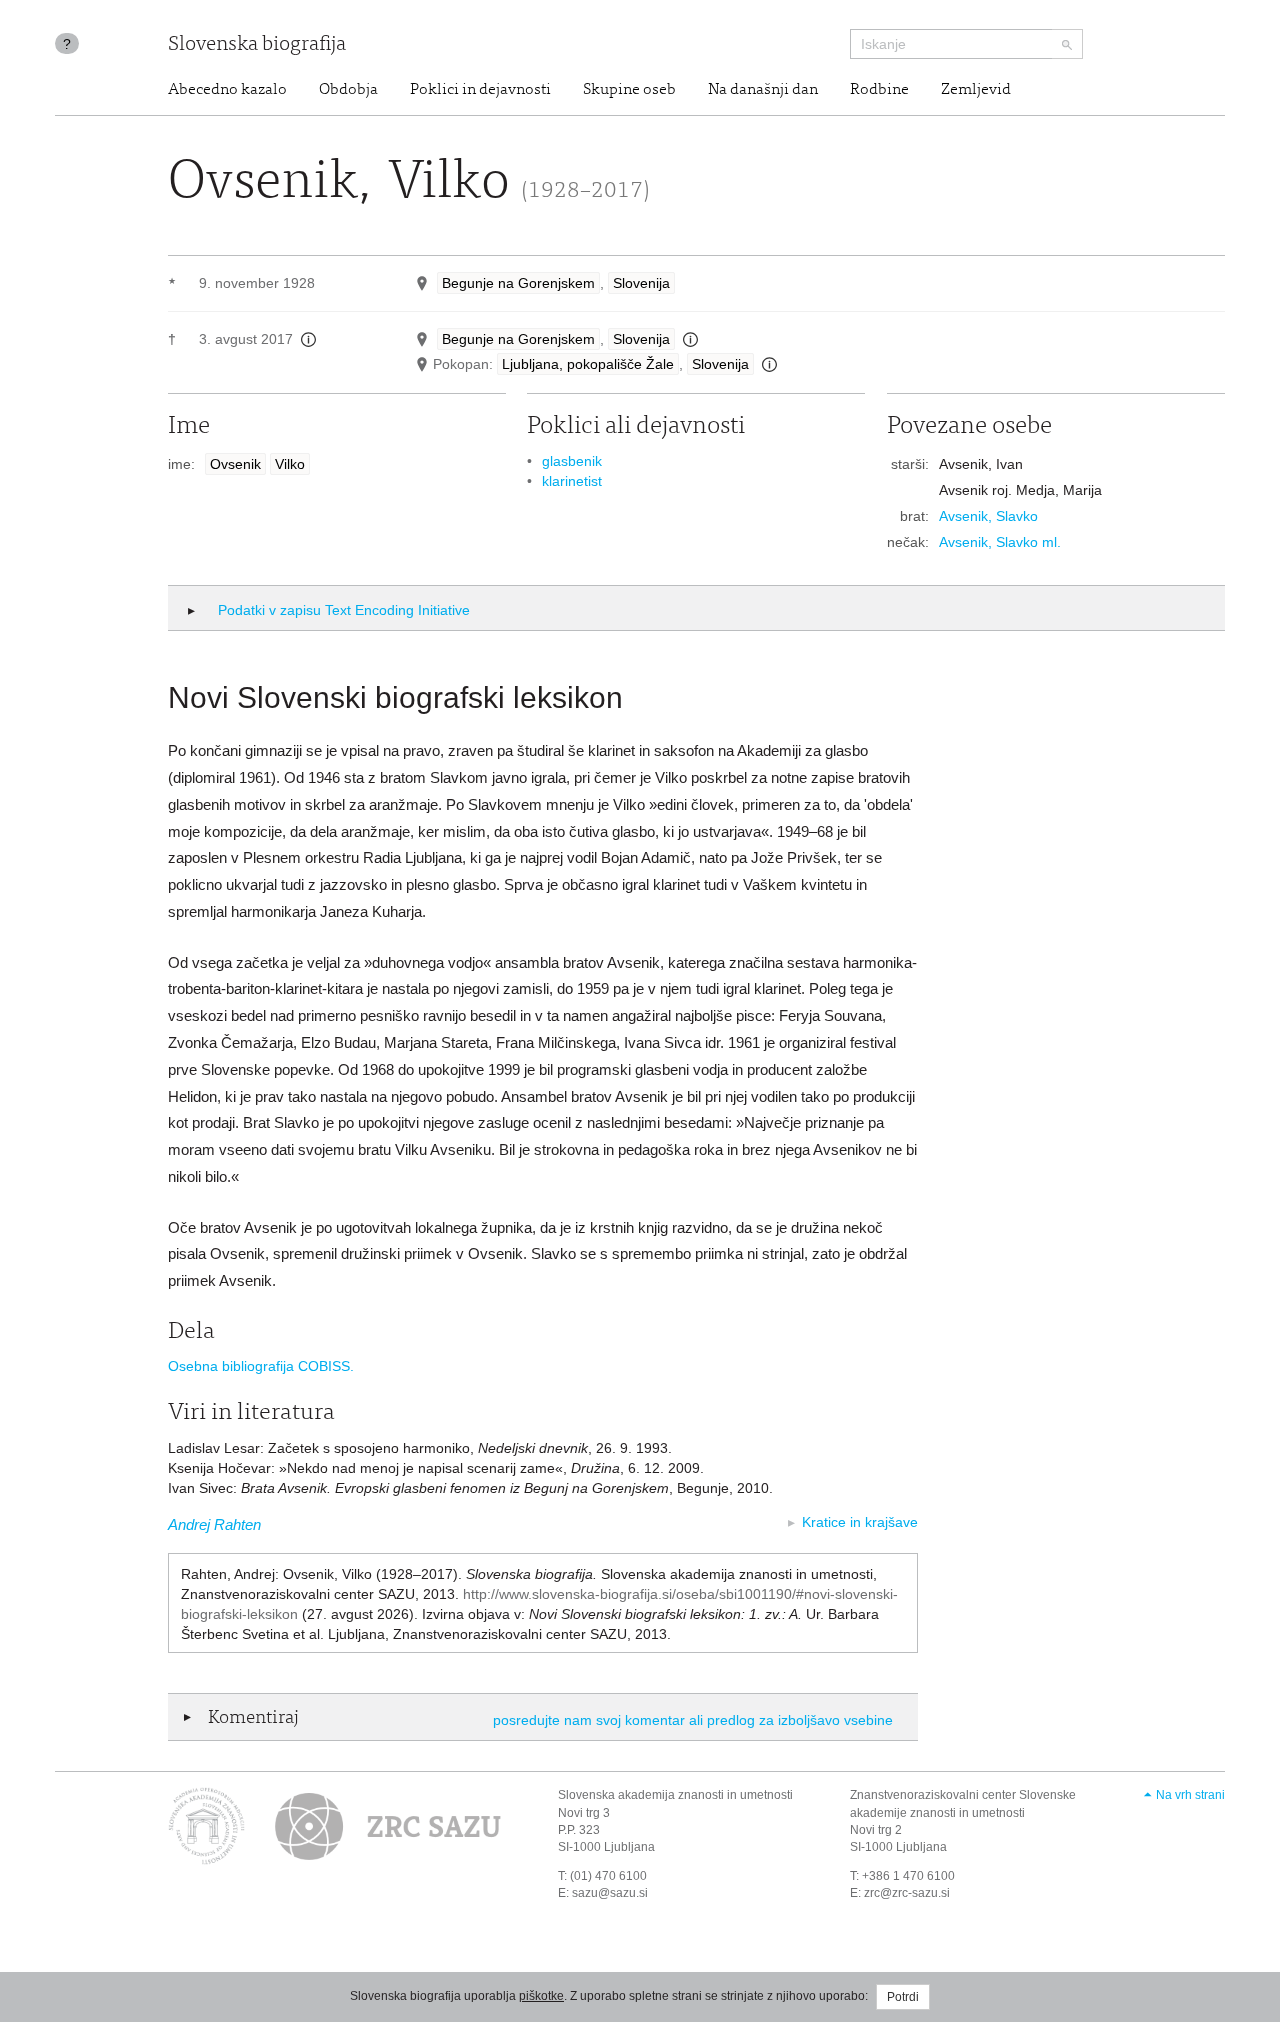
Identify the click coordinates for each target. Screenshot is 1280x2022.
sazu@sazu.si (610, 1893)
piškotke (541, 1996)
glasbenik (572, 461)
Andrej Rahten (214, 1524)
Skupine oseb (629, 90)
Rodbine (879, 90)
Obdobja (348, 90)
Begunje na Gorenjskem (518, 283)
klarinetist (572, 481)
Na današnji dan (763, 90)
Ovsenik (235, 464)
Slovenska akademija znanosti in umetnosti (675, 1795)
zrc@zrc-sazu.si (907, 1893)
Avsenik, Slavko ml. (1000, 542)
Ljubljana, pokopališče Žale (588, 364)
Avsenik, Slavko (988, 516)
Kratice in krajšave (860, 1522)
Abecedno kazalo (227, 90)
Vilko (290, 464)
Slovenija (641, 283)
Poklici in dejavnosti (480, 90)
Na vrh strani (1190, 1795)
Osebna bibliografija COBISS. (261, 1366)
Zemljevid (976, 90)
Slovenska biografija (257, 45)
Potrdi (903, 1997)
